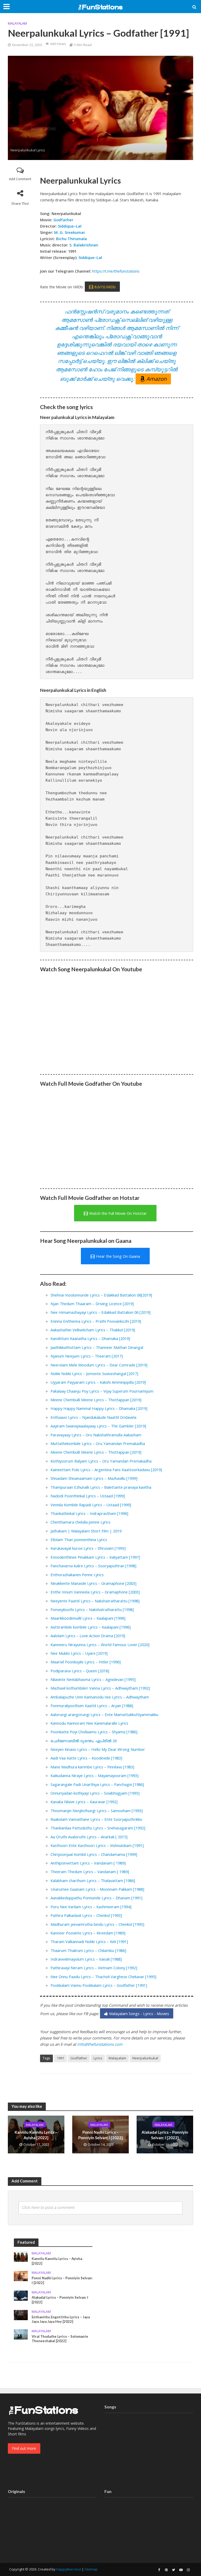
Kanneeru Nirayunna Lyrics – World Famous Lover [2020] (100, 1645)
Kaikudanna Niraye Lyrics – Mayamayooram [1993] (94, 1775)
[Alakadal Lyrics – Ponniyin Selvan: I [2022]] (21, 2295)
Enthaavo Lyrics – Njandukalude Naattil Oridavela (93, 1417)
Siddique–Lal (70, 226)
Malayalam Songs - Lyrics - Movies (139, 2014)
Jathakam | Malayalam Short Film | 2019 (86, 1531)
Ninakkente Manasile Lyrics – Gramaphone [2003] (93, 1583)
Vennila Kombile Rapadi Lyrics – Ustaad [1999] (91, 1505)
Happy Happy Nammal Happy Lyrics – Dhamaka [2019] (99, 1408)
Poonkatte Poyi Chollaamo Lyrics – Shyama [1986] (94, 1732)
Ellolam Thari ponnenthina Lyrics (79, 1540)
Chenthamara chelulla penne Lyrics (80, 1522)
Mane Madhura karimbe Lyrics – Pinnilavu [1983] (92, 1767)
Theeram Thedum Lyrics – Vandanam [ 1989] (90, 1872)
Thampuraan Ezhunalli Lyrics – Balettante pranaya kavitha (101, 1487)
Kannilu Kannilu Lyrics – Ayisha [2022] (36, 2135)
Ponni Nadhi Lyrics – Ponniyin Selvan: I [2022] (100, 2135)
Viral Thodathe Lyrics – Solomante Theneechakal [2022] (60, 2339)
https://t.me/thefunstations (116, 271)
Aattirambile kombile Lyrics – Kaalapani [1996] (91, 1627)
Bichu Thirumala (71, 239)
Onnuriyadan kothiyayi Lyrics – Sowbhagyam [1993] (95, 1793)
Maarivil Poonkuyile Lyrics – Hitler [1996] (86, 1662)
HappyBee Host (69, 2569)
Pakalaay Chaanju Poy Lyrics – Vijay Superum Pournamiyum (102, 1391)
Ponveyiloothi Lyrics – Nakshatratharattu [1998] (92, 1609)
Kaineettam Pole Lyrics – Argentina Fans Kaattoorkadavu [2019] (106, 1470)
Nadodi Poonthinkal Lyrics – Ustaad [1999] (88, 1496)
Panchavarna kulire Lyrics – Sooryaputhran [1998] (93, 1566)
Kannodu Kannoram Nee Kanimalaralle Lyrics (89, 1723)
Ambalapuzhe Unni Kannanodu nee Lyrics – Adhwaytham (100, 1697)
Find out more (24, 2448)
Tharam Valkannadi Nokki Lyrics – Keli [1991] (89, 1941)
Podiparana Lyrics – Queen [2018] (80, 1671)
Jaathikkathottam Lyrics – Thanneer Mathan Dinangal (97, 1347)
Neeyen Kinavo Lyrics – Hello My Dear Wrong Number (98, 1749)
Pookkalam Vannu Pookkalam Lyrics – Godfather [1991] (99, 1985)
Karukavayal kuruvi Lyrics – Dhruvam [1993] (88, 1548)
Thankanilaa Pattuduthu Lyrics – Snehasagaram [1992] (98, 1828)
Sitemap (91, 2569)
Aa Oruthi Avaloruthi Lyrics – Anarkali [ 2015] (89, 1837)
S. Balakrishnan (83, 245)
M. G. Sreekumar (70, 232)
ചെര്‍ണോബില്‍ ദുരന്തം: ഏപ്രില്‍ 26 (84, 1741)
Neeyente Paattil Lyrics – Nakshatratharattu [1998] (95, 1601)
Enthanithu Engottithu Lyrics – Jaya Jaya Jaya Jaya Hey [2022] (61, 2319)
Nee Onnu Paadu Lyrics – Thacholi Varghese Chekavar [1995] (103, 1977)
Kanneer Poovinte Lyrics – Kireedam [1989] (88, 1933)
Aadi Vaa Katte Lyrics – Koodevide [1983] (86, 1758)
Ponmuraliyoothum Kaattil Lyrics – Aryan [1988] (92, 1706)
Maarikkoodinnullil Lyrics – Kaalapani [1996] (88, 1618)
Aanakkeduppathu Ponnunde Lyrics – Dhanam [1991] (96, 1898)
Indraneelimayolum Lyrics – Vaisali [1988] (86, 1959)
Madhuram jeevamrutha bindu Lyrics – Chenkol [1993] (97, 1924)
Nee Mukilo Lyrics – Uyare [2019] (79, 1653)
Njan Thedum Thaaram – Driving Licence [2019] (92, 1304)
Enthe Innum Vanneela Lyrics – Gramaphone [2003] (95, 1592)
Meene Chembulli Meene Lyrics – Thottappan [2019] (96, 1400)
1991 (60, 2058)
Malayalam (17, 23)
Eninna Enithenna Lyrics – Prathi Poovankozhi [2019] (96, 1321)
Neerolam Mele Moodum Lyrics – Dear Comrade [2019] (99, 1365)
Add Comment (20, 179)
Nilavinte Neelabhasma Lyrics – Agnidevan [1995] (93, 1679)
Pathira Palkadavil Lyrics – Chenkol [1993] (86, 1915)
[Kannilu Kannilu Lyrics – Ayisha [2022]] (21, 2256)
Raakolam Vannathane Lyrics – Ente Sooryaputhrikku (96, 1819)
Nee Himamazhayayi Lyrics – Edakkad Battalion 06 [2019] (100, 1312)
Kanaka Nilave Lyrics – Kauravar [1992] (84, 1802)
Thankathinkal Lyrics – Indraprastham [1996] (89, 1513)
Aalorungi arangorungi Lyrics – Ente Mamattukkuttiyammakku (104, 1714)
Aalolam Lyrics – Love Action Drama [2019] (88, 1636)
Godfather (63, 220)
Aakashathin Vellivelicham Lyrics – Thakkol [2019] (93, 1330)
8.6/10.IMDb (105, 287)
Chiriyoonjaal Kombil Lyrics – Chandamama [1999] (94, 1854)
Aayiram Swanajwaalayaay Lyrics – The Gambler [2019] (98, 1426)
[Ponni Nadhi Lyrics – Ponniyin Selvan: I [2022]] (21, 2276)
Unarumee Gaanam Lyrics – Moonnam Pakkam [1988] (97, 1889)
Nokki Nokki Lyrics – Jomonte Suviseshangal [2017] (94, 1374)
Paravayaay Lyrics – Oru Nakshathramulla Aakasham (96, 1435)
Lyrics (98, 2058)
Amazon (157, 379)
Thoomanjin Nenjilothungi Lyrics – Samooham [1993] (97, 1811)
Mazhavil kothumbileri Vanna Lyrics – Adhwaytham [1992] (100, 1688)
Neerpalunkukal (145, 2058)
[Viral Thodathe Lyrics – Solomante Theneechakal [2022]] (21, 2334)
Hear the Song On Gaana (118, 1256)
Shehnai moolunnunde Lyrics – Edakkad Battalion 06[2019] (101, 1295)
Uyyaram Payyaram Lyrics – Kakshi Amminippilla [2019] (98, 1382)
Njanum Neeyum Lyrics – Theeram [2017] (87, 1356)
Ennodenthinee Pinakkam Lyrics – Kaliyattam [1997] (95, 1557)
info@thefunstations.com (100, 2044)
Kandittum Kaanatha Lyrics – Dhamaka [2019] (90, 1338)
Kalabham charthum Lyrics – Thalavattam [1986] (93, 1880)
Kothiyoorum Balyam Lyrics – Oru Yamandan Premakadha (101, 1461)
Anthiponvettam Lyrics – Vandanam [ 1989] (88, 1863)
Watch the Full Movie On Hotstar (118, 1213)
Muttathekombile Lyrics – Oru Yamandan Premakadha (98, 1443)
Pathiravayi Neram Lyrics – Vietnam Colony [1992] (94, 1968)
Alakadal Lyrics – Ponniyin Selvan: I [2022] (165, 2135)
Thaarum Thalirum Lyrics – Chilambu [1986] (88, 1950)
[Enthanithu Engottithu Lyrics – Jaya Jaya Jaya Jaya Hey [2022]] (21, 2315)
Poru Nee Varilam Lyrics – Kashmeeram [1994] (91, 1907)
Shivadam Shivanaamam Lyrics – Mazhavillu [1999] (94, 1478)
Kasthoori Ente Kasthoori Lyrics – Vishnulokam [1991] (97, 1845)
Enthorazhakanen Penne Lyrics (77, 1575)
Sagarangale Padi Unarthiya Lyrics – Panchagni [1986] (97, 1784)
